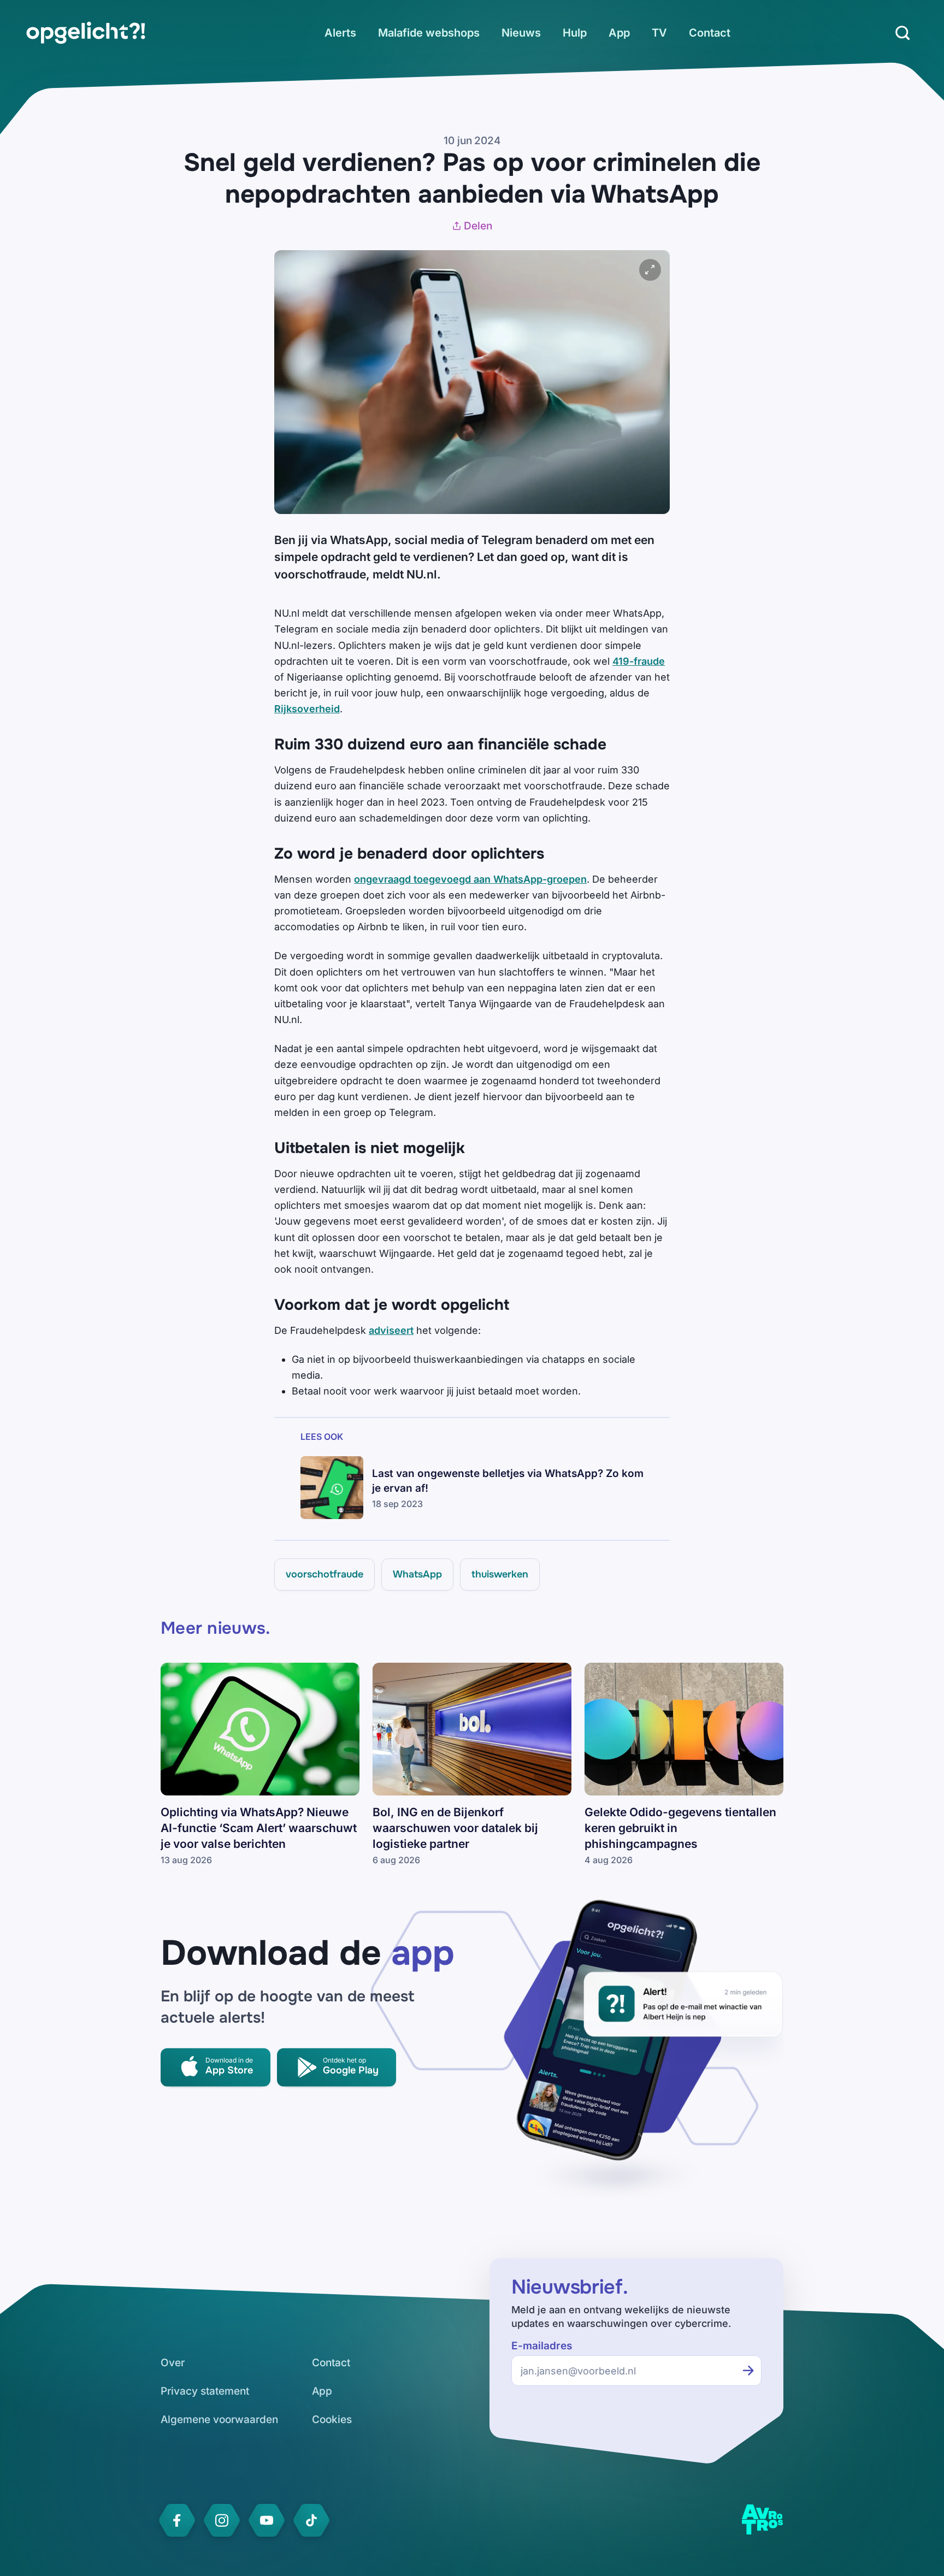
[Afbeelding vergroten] (650, 270)
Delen (478, 226)
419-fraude (639, 661)
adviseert (391, 1330)
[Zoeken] (902, 33)
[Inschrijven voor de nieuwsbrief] (748, 2371)
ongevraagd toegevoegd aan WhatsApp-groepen (470, 879)
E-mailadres (542, 2346)
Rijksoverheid (307, 709)
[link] (86, 33)
